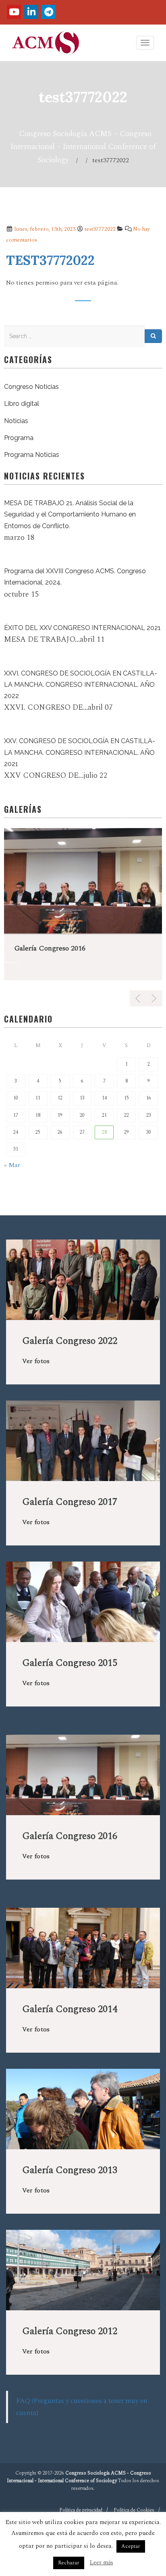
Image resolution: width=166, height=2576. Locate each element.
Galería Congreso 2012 (70, 2331)
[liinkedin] (31, 12)
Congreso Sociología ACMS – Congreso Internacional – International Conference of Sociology (83, 147)
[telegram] (49, 12)
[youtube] (14, 12)
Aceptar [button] (131, 2546)
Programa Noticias (32, 455)
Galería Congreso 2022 (70, 1341)
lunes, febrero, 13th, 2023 (44, 229)
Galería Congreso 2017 (70, 1502)
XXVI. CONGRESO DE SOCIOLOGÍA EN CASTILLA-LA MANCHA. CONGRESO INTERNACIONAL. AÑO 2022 (81, 685)
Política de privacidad (81, 2510)
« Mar (12, 1165)
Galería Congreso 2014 (70, 2009)
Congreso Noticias (31, 387)
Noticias (16, 421)
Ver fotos (36, 1361)
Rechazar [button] (69, 2563)
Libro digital (22, 404)
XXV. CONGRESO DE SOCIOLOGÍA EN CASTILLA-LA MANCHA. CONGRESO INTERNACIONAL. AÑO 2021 (80, 752)
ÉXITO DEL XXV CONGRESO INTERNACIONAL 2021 (82, 628)
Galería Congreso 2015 (70, 1663)
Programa (19, 438)
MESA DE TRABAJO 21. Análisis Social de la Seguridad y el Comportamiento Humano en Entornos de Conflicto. (70, 514)
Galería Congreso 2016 (50, 948)
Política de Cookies (134, 2510)
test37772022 (100, 229)
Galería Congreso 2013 (70, 2170)
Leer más (102, 2563)
